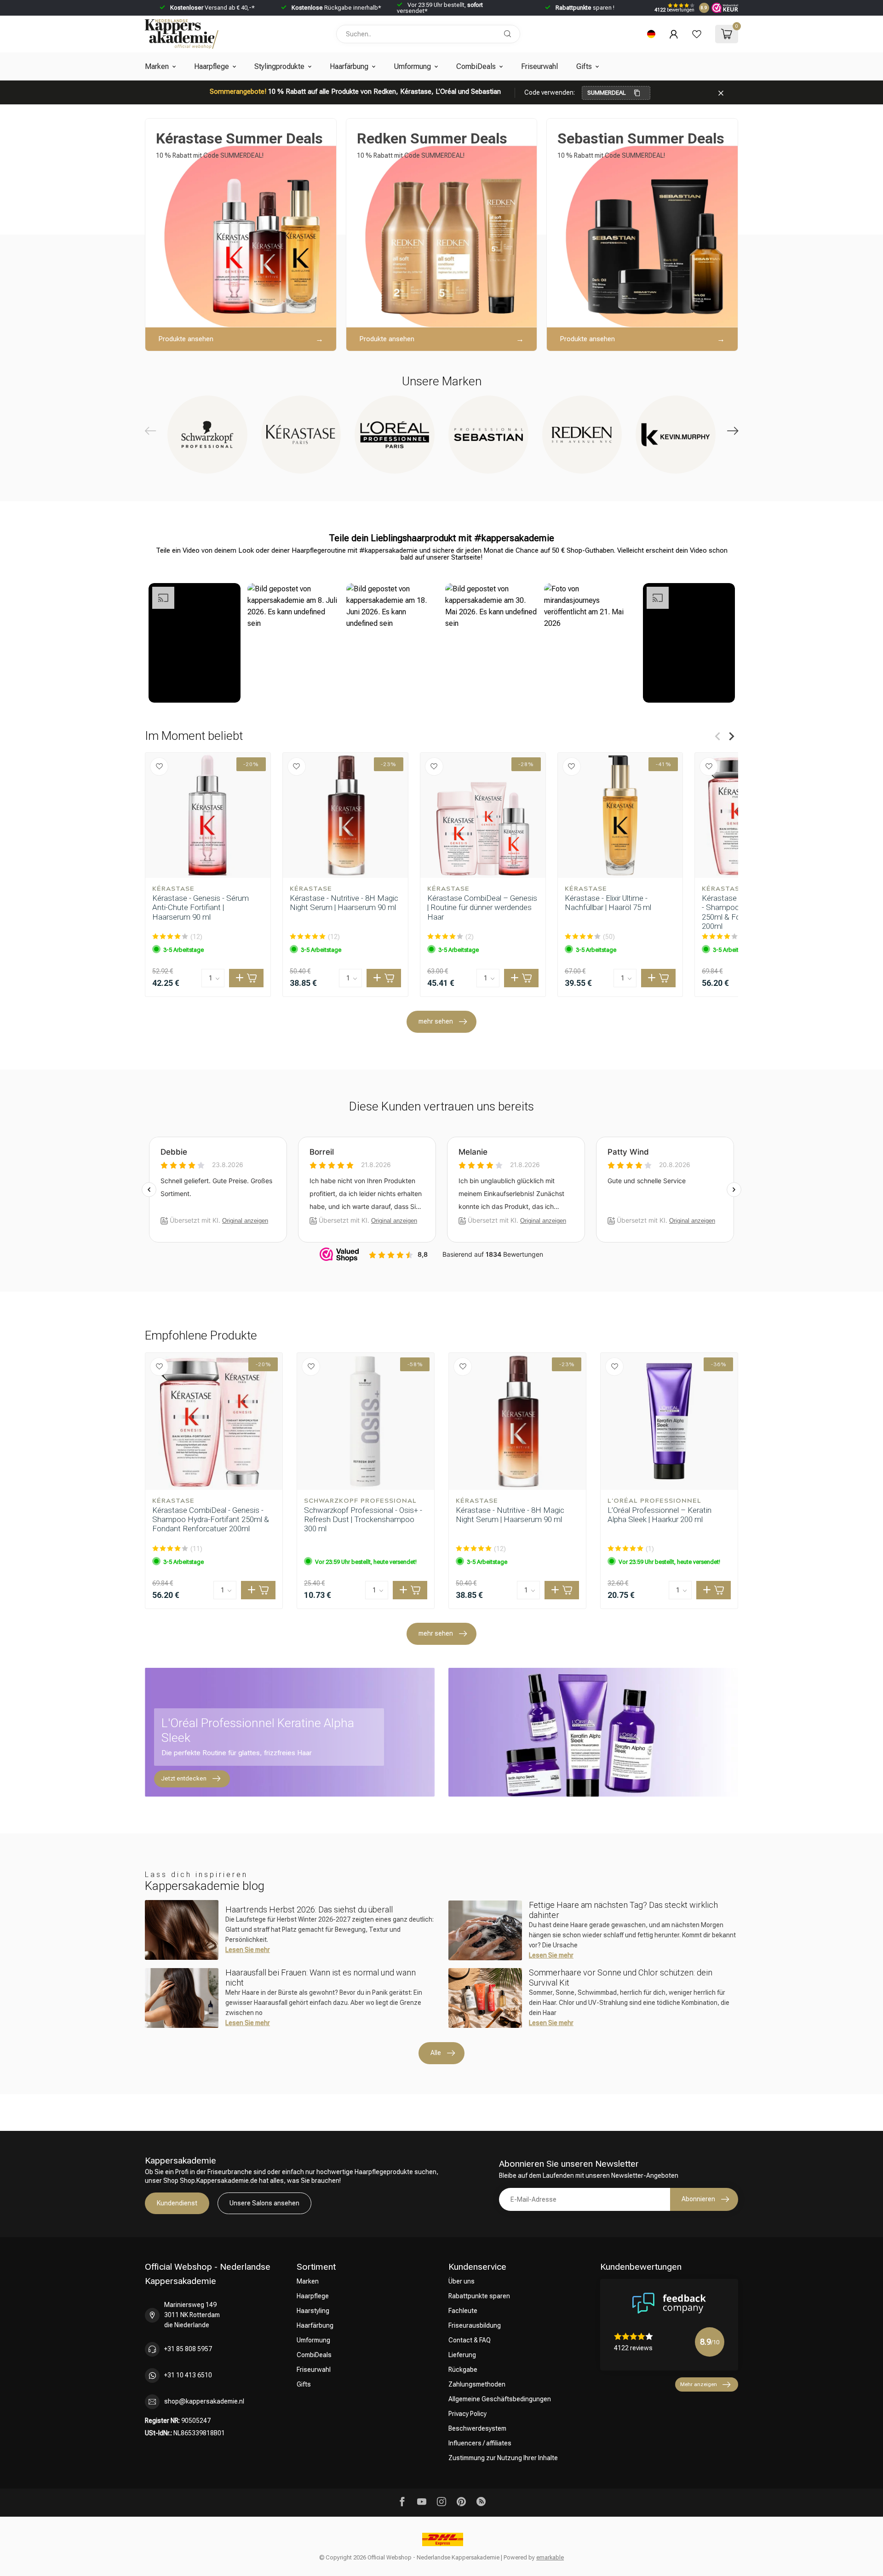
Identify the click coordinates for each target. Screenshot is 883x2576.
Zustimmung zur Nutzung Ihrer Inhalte (503, 2458)
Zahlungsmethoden (477, 2384)
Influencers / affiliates (480, 2443)
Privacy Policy (467, 2414)
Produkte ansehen (186, 339)
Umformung (412, 66)
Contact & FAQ (470, 2340)
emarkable (550, 2557)
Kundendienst (177, 2203)
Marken (157, 66)
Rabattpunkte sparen (479, 2296)
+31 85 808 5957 (188, 2349)
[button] (195, 643)
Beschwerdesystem (477, 2428)
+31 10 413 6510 (188, 2375)
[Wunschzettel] (697, 34)
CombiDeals (476, 66)
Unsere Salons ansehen (264, 2203)
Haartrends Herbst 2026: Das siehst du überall (309, 1909)
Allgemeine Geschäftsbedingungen (500, 2399)
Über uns (462, 2281)
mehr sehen (436, 1021)
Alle (436, 2053)
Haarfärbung (349, 66)
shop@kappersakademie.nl (204, 2401)
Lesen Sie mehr (248, 1950)
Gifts (584, 66)
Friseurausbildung (475, 2325)
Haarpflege (212, 66)
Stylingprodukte (279, 66)
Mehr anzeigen (699, 2384)
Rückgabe (463, 2370)
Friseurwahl (539, 66)
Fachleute (463, 2311)
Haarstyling (313, 2311)
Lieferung (462, 2355)
